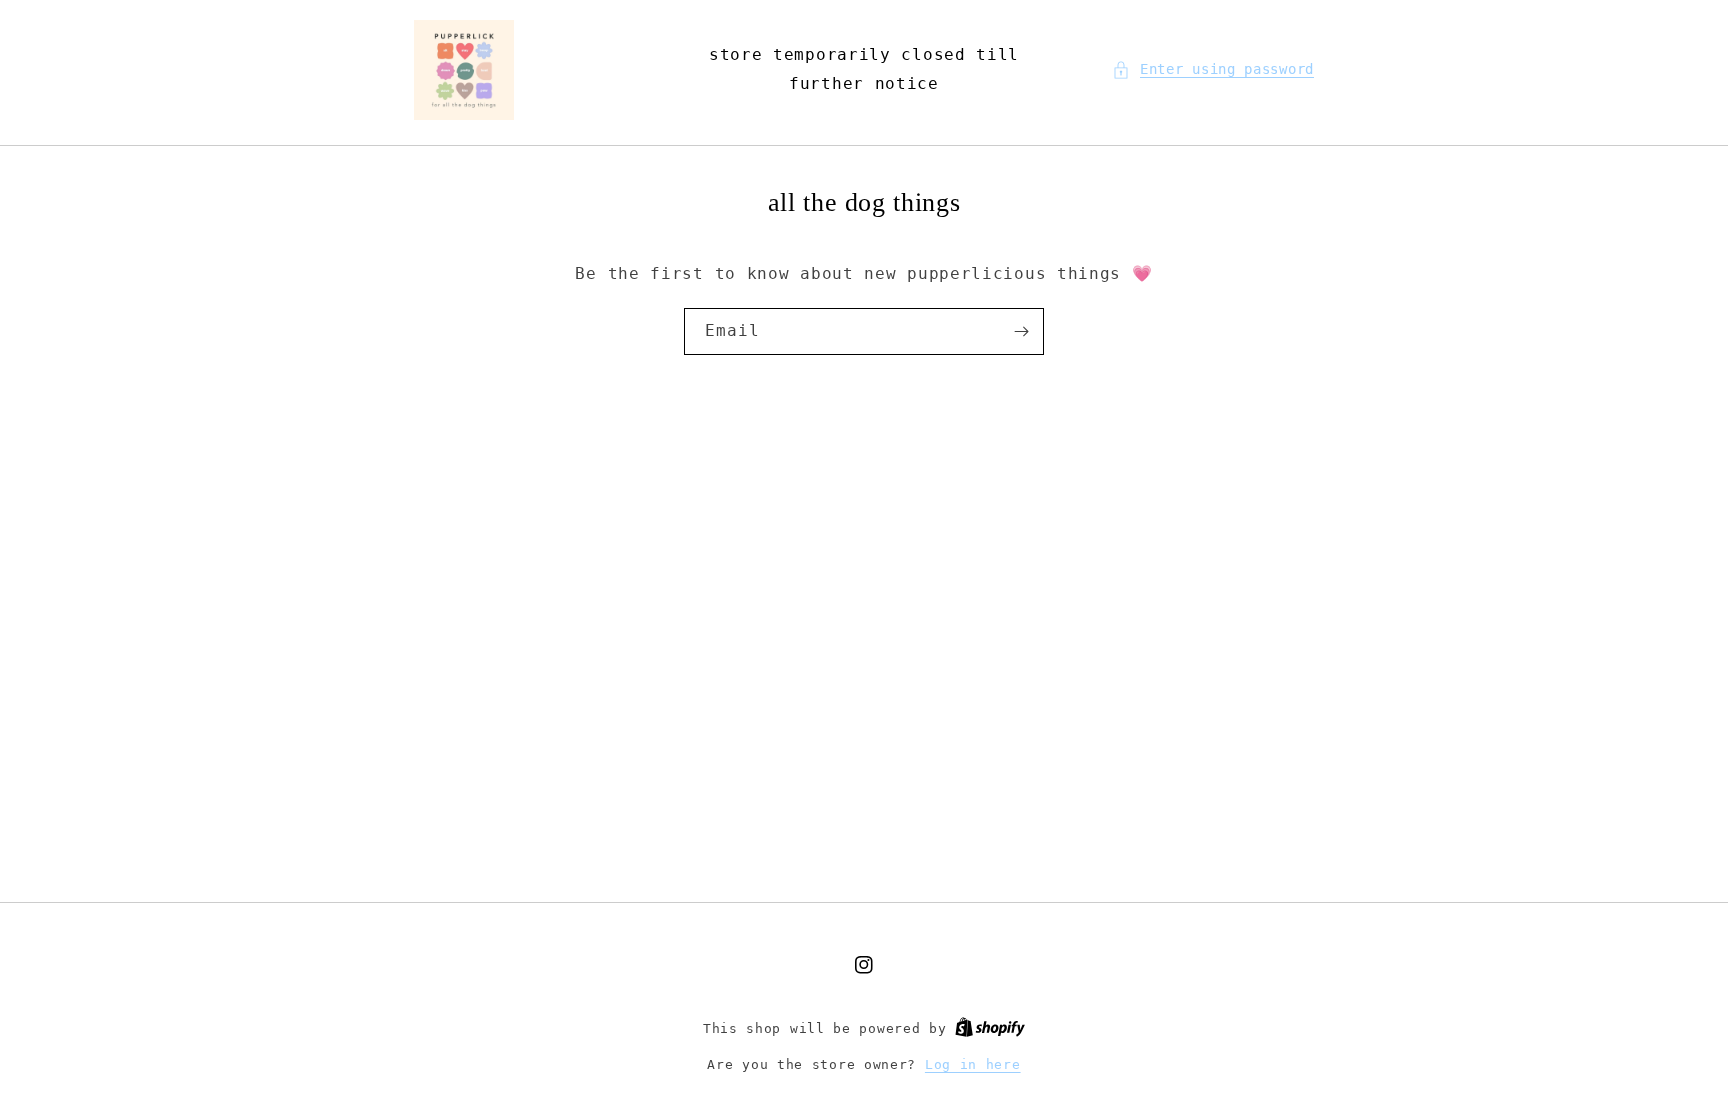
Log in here (973, 1064)
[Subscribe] (1021, 331)
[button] (1213, 69)
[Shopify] (990, 1028)
